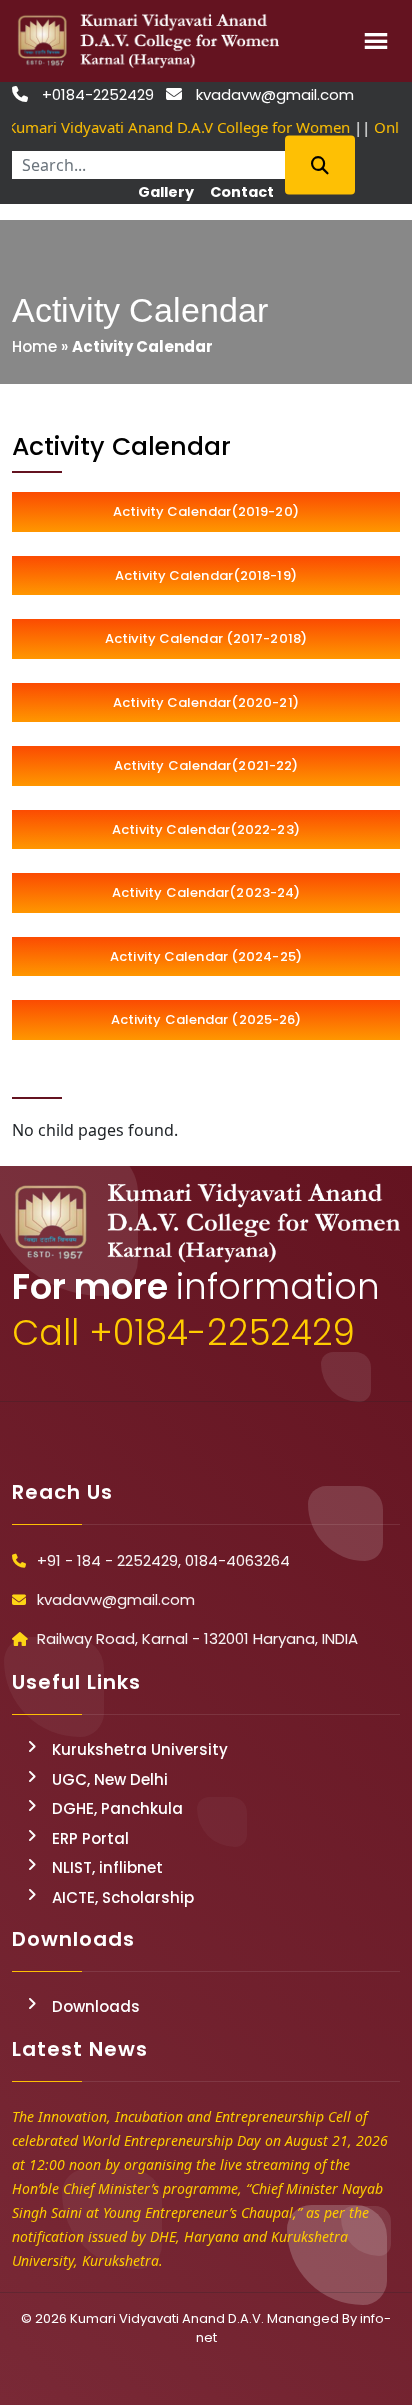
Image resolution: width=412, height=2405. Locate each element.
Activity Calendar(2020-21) (206, 702)
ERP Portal (90, 1838)
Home (34, 346)
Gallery (166, 192)
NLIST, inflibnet (107, 1867)
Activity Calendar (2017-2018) (206, 638)
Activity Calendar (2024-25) (206, 956)
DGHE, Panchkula (117, 1808)
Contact (242, 192)
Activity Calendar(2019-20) (206, 511)
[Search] (320, 164)
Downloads (96, 2006)
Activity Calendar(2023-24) (206, 892)
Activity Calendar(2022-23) (206, 829)
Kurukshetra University (140, 1749)
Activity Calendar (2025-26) (206, 1019)
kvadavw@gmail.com (275, 94)
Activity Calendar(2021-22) (206, 765)
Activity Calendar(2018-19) (206, 575)
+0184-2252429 (98, 94)
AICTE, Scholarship (123, 1897)
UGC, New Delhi (110, 1779)
